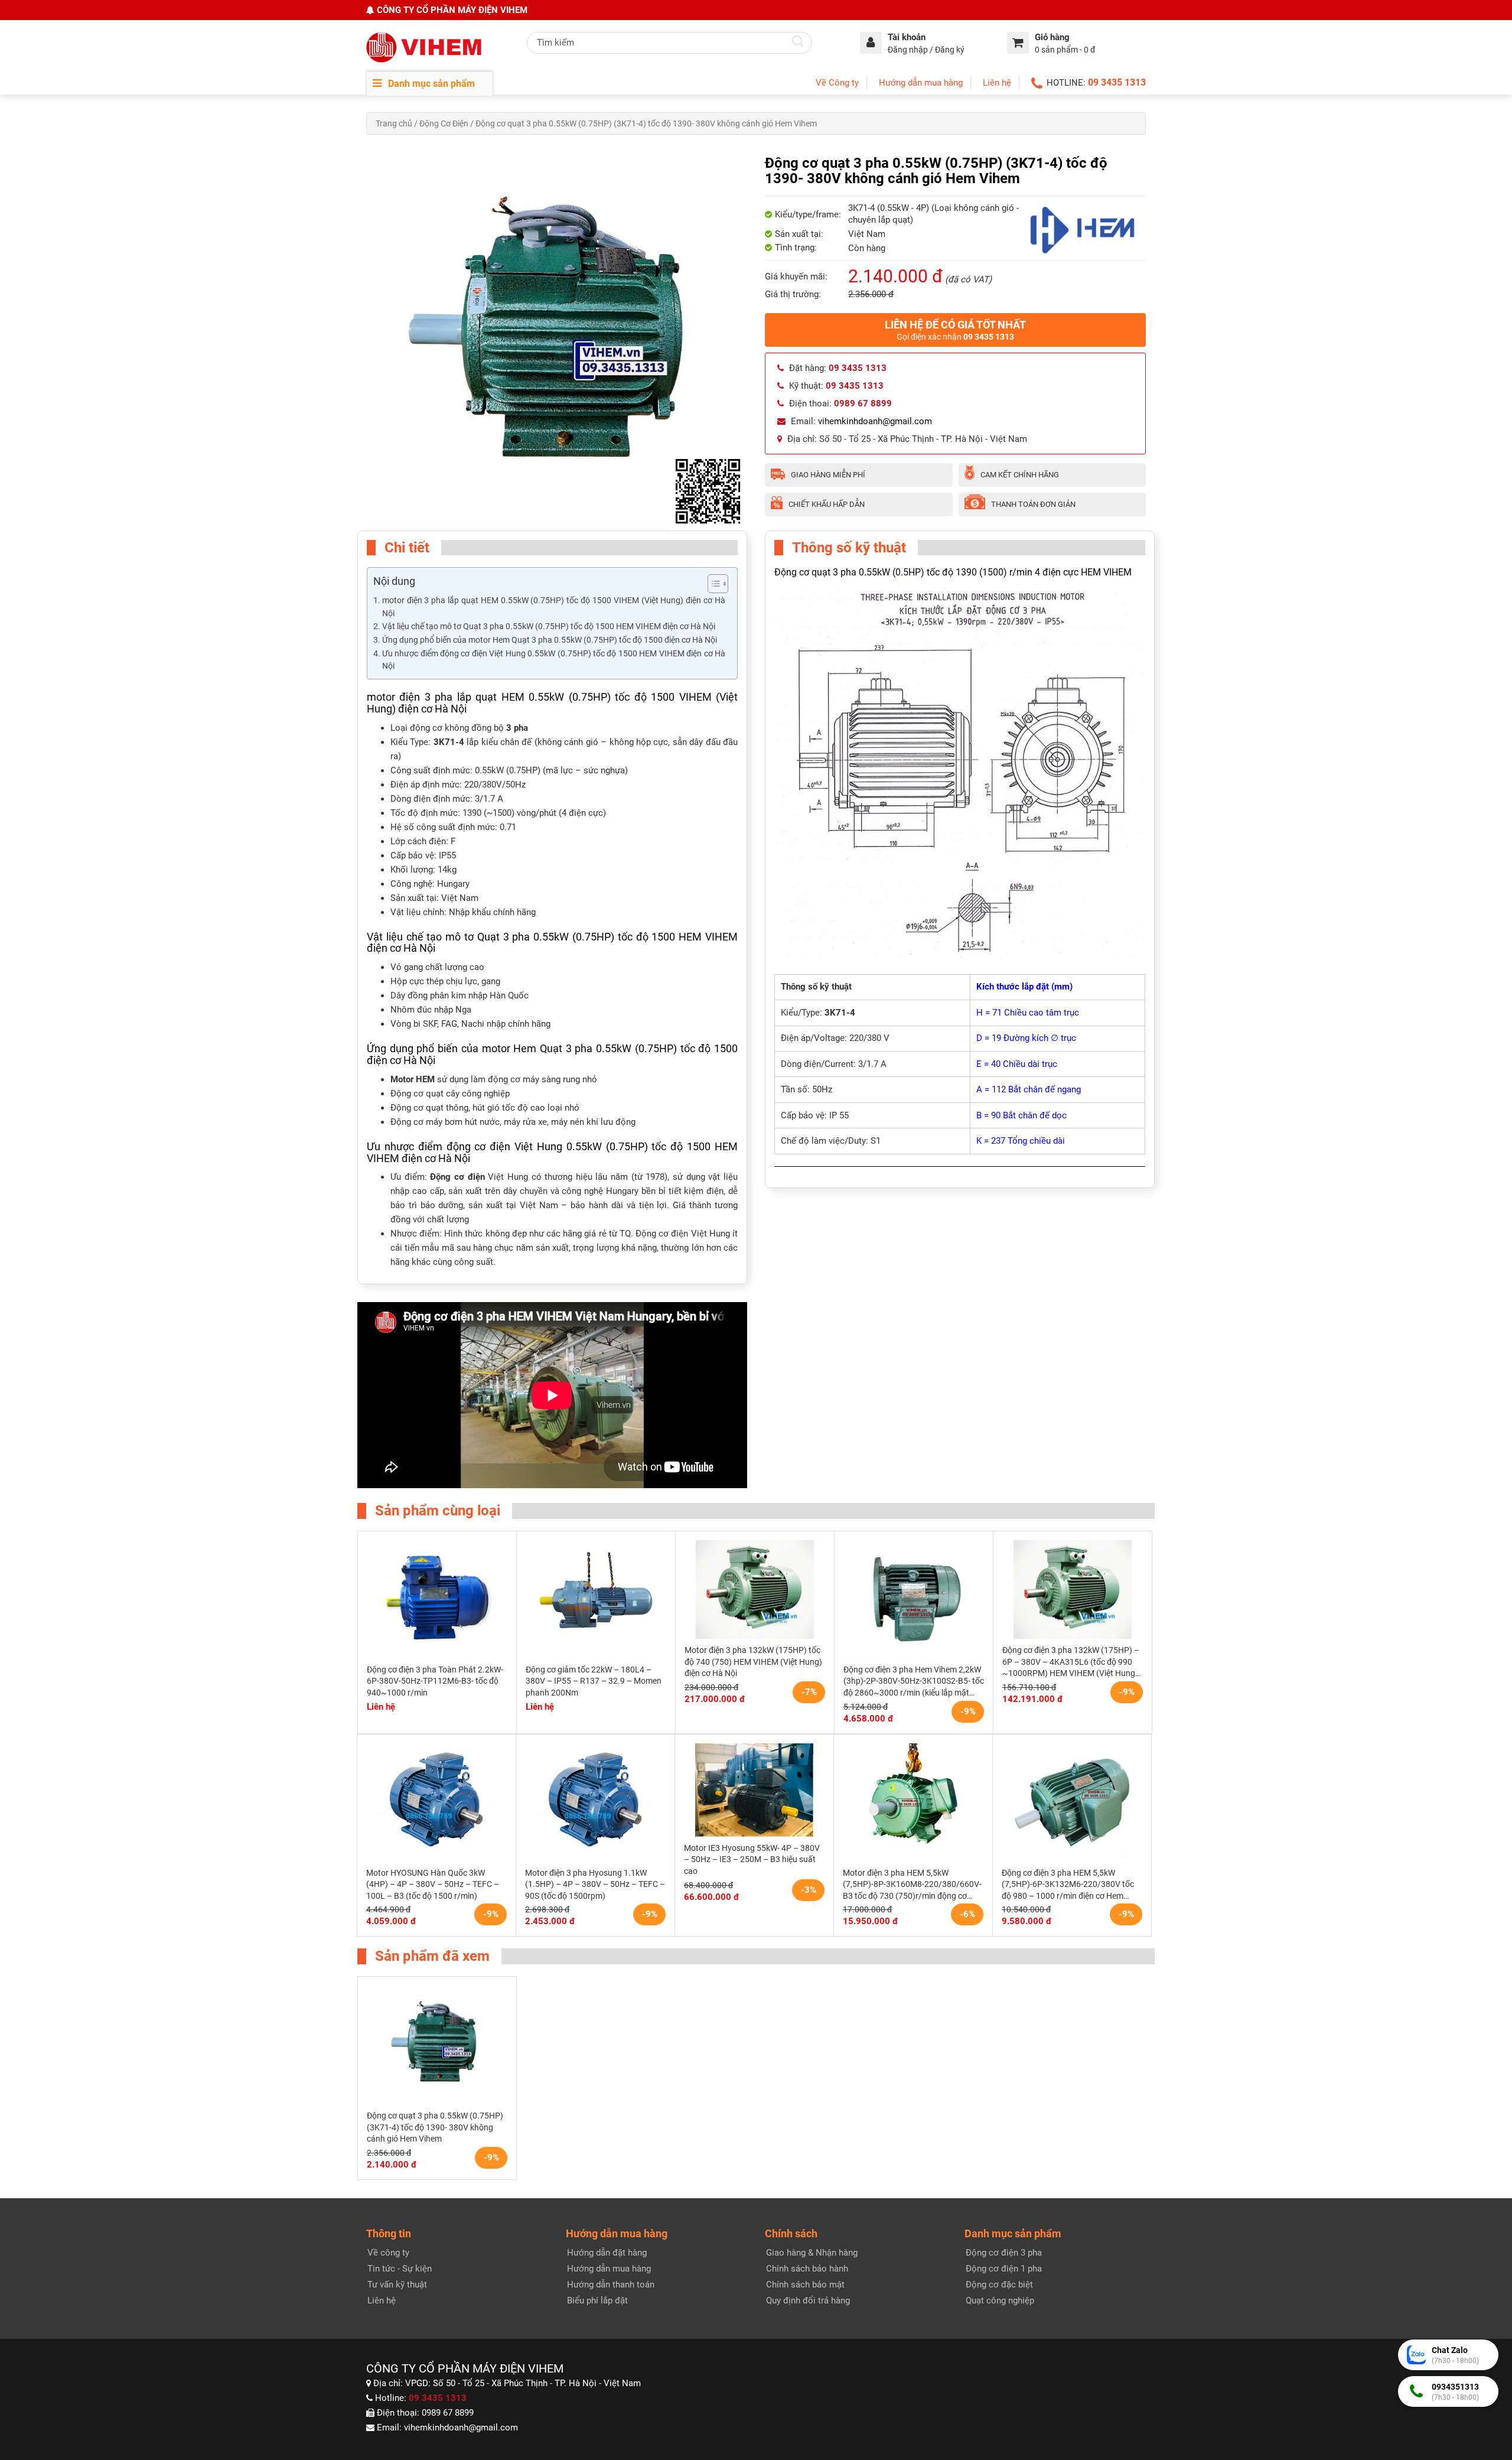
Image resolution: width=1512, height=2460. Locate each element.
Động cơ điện (457, 1177)
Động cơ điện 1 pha (1004, 2269)
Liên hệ (997, 83)
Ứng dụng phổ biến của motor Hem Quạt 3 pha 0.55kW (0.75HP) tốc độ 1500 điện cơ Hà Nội (550, 640)
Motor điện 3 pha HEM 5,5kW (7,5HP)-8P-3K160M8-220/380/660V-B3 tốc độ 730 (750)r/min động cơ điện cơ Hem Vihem (912, 1885)
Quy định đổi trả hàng (808, 2300)
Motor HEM (413, 1079)
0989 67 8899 (448, 2413)
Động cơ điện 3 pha (1004, 2253)
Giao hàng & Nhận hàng (812, 2253)
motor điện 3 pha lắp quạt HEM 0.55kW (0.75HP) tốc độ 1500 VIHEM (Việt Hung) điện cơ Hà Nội (554, 607)
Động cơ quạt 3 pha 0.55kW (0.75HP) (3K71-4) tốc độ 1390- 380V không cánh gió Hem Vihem (435, 2127)
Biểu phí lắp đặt (597, 2300)
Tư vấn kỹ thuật (397, 2285)
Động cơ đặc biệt (999, 2285)
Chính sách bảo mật (805, 2285)
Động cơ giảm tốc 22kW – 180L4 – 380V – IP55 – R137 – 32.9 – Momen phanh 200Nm (594, 1681)
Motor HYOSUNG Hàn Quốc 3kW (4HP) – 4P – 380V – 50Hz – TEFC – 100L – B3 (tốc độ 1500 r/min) (433, 1884)
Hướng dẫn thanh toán (611, 2285)
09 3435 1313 (1117, 82)
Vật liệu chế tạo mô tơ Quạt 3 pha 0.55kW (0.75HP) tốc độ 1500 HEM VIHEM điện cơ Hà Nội (549, 626)
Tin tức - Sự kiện (400, 2269)
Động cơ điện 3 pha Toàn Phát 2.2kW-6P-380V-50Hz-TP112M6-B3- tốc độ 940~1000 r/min (435, 1681)
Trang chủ (394, 123)
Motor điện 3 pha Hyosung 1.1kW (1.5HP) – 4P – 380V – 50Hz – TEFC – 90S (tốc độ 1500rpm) (595, 1884)
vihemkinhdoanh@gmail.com (875, 421)
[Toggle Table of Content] (712, 584)
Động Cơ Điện (444, 123)
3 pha (517, 728)
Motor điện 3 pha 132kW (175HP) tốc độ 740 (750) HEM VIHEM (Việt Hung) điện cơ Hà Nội (753, 1662)
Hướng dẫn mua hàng (921, 83)
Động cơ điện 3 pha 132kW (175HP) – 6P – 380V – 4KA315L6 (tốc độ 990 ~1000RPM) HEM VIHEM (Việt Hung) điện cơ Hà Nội (1071, 1662)
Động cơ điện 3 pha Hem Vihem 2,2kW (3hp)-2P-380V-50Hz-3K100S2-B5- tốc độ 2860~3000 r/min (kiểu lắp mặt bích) (914, 1682)
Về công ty (388, 2253)
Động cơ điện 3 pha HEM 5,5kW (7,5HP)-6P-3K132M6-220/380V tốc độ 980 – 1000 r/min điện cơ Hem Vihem (1068, 1885)
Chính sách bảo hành (807, 2269)
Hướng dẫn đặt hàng (607, 2253)
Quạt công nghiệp (1000, 2300)
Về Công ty (837, 83)
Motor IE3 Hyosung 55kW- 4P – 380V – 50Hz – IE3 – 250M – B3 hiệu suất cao (752, 1859)
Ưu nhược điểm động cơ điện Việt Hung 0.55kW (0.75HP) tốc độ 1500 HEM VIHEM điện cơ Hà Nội (554, 660)
